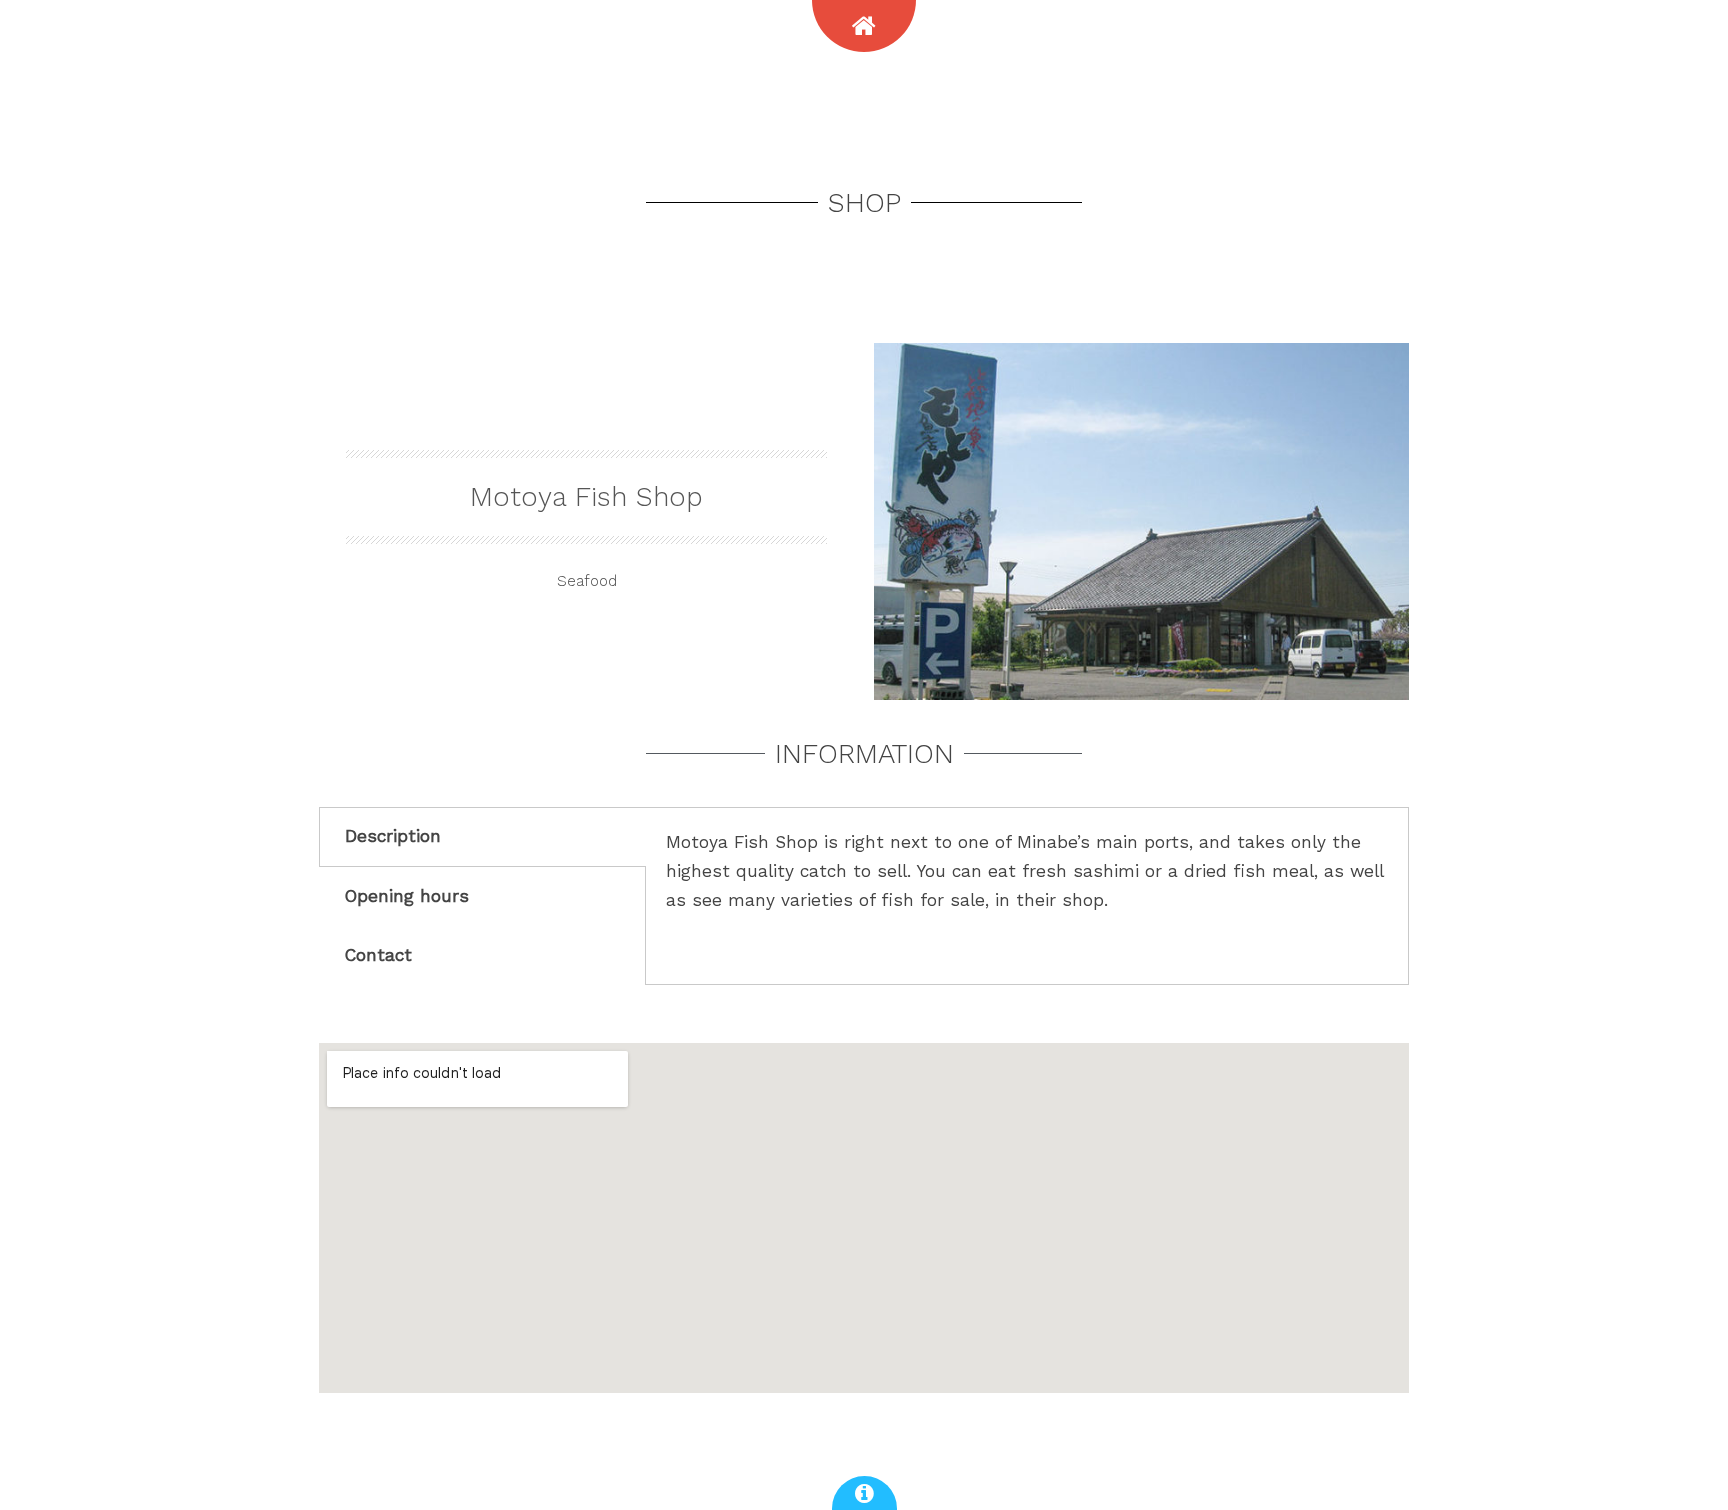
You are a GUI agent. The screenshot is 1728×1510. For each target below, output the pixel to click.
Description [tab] (393, 836)
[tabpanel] (1027, 888)
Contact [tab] (378, 955)
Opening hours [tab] (407, 896)
